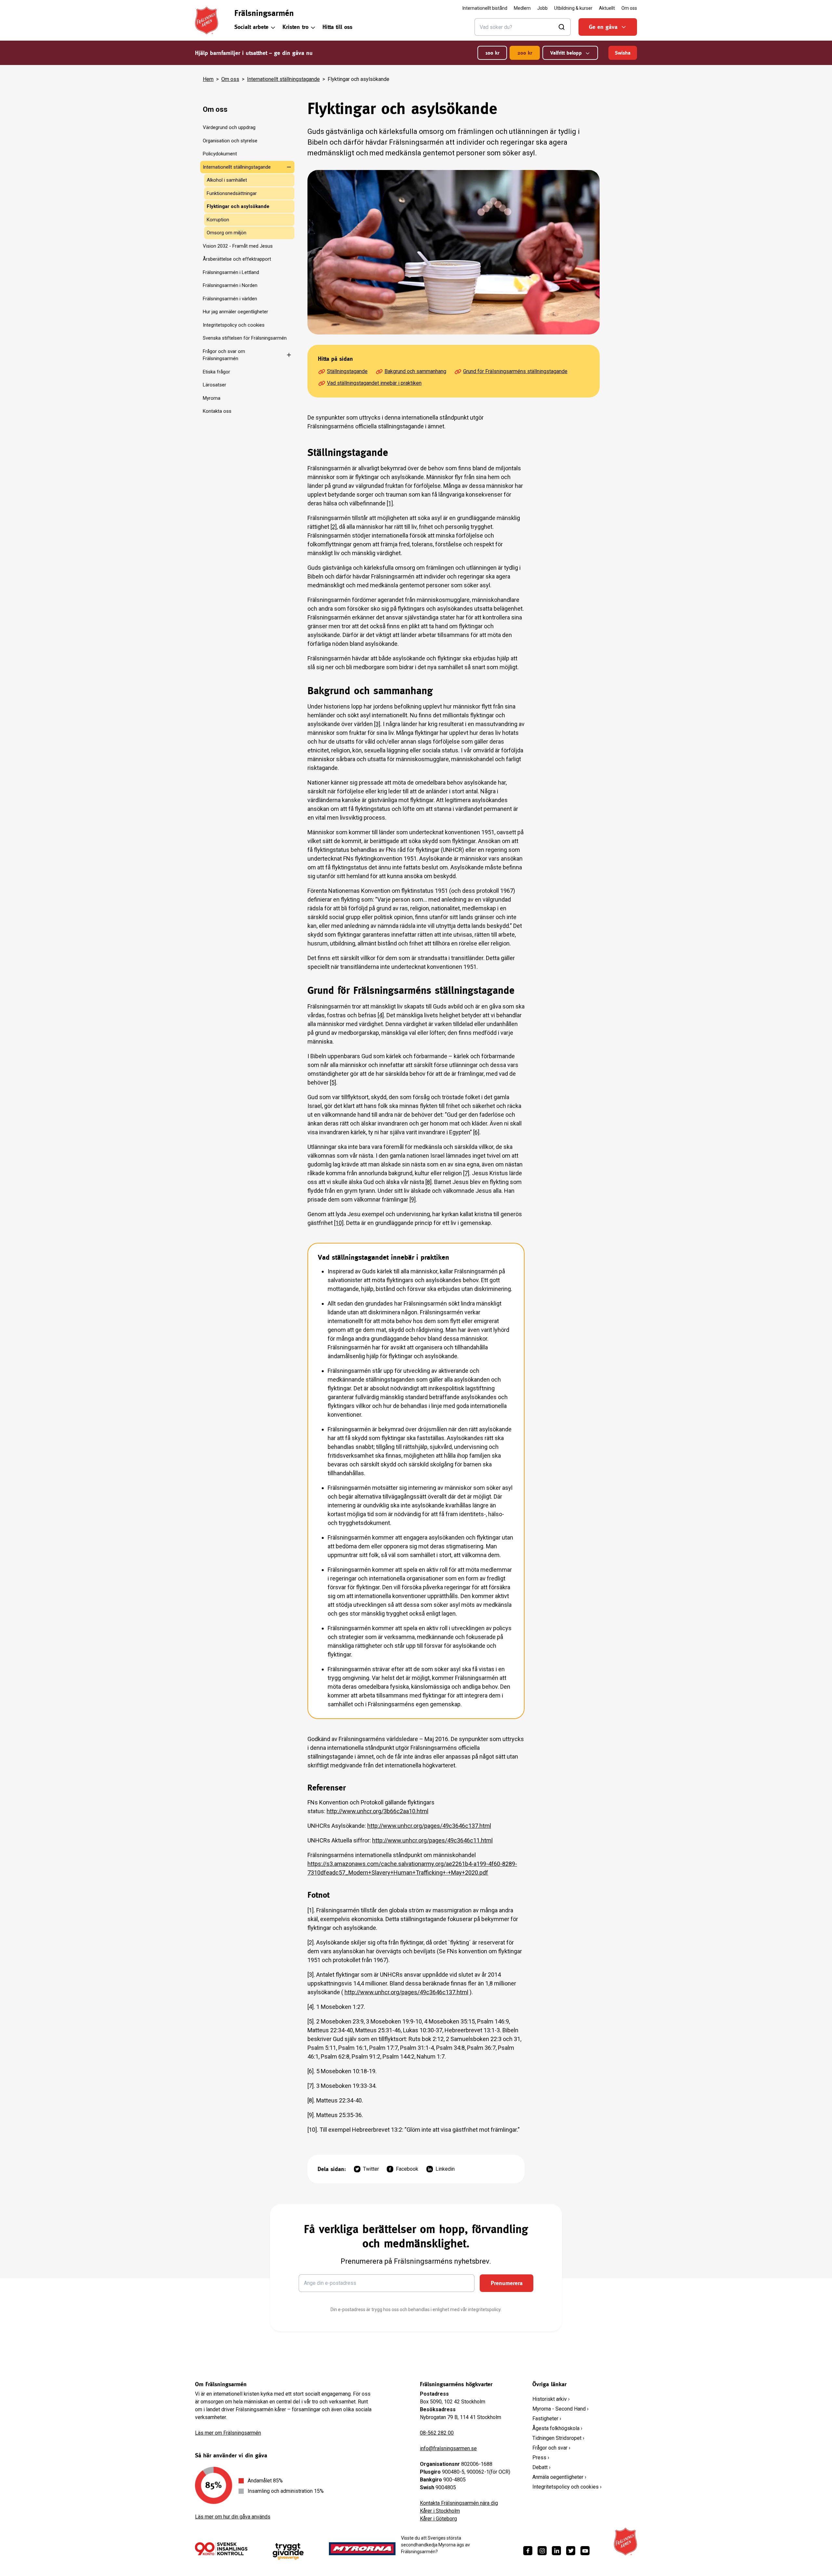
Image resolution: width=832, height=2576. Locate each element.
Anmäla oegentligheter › (559, 2477)
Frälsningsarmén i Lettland (231, 272)
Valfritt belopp (566, 53)
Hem (208, 79)
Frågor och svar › (551, 2448)
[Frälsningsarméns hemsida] (207, 20)
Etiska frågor (216, 372)
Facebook (407, 2169)
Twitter (371, 2169)
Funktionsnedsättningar (232, 193)
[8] (429, 1182)
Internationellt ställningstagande (283, 79)
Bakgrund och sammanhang (415, 371)
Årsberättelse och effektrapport (237, 259)
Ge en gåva (603, 27)
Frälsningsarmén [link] (264, 13)
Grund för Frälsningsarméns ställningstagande (515, 371)
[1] (390, 503)
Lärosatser (214, 385)
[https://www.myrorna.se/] (362, 2549)
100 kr (492, 53)
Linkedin (445, 2169)
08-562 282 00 (437, 2433)
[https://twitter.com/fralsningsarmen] (571, 2551)
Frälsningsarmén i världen (230, 299)
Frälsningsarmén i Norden (230, 285)
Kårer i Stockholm (440, 2511)
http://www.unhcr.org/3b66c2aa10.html (377, 1811)
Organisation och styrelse (230, 141)
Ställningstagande (347, 371)
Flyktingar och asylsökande (238, 206)
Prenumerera (507, 2283)
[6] (476, 1132)
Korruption (218, 220)
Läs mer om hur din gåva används (233, 2517)
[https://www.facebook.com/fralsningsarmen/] (528, 2551)
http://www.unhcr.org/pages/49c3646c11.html (432, 1840)
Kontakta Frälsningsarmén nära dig (459, 2503)
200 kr (525, 53)
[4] (381, 1015)
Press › (541, 2458)
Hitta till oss (337, 27)
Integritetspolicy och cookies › (567, 2487)
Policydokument (220, 154)
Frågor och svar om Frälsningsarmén (224, 355)
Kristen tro (295, 27)
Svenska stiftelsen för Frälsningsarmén (245, 338)
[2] (334, 527)
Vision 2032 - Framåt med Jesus (238, 246)
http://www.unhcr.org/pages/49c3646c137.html (429, 1826)
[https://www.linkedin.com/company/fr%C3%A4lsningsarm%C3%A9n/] (556, 2551)
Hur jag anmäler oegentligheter (235, 312)
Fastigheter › (547, 2419)
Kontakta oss (217, 411)
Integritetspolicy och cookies (234, 325)
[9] (413, 1199)
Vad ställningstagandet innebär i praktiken (374, 383)
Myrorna (212, 398)
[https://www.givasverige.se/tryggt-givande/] (288, 2551)
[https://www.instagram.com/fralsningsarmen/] (542, 2551)
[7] (466, 1173)
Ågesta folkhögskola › (557, 2428)
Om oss (230, 79)
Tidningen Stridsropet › (558, 2438)
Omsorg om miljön (227, 233)
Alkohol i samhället (227, 180)
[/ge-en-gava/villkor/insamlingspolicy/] (221, 2549)
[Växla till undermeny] (285, 167)
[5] (333, 1082)
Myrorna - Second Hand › (560, 2409)
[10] (339, 1223)
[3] (377, 724)
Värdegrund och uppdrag (229, 127)
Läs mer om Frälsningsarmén (228, 2433)
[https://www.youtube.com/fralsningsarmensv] (585, 2551)
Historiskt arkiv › (551, 2399)
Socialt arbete (251, 27)
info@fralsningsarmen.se (448, 2448)
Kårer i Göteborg (438, 2519)
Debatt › (541, 2467)
